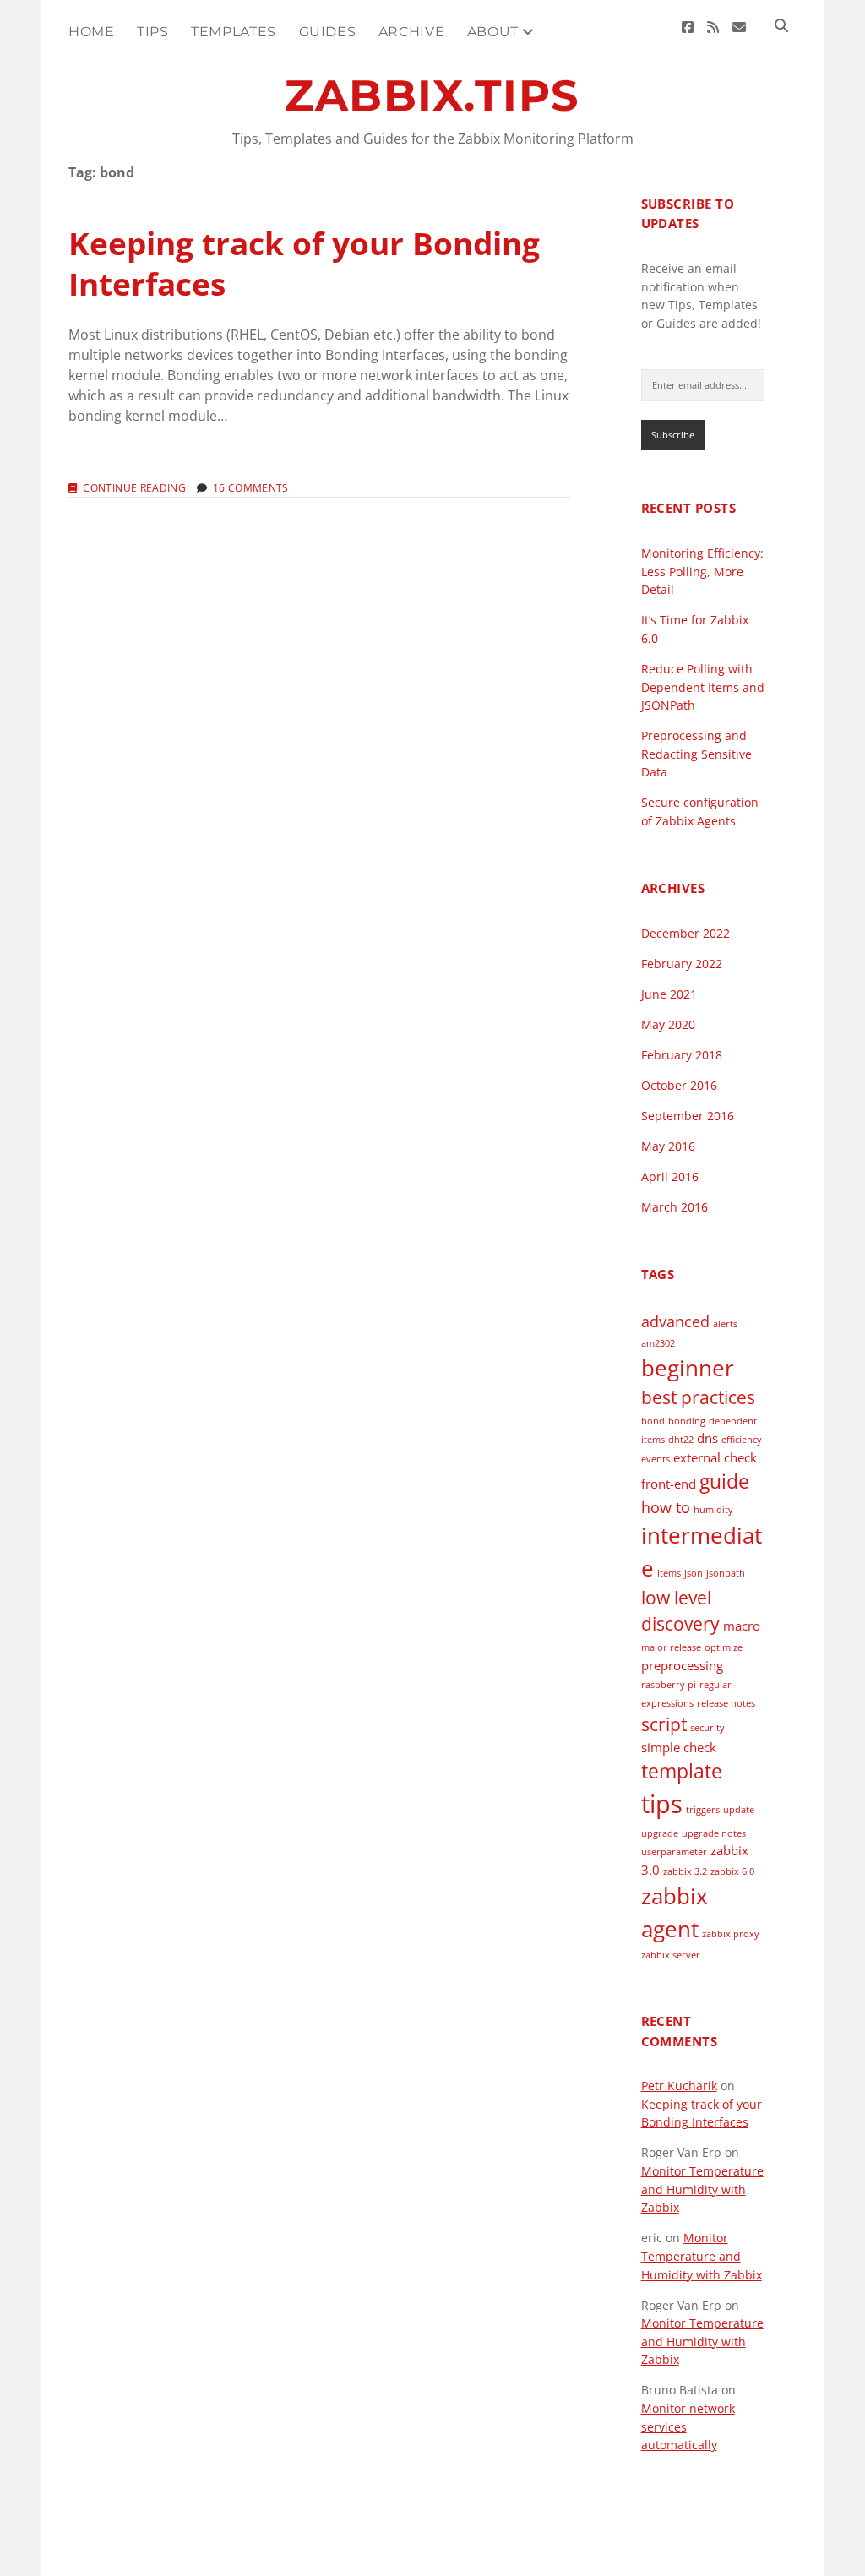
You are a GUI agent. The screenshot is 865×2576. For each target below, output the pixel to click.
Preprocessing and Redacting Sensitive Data (696, 754)
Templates (234, 32)
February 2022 (682, 964)
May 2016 (668, 1146)
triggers (703, 1810)
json (694, 1573)
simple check (679, 1747)
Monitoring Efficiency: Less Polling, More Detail (702, 571)
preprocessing (682, 1665)
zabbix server (671, 1955)
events (656, 1459)
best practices (698, 1397)
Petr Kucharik (679, 2086)
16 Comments (251, 488)
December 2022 (685, 933)
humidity (713, 1510)
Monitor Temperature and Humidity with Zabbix (702, 2189)
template (682, 1771)
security (707, 1728)
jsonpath (726, 1573)
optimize (724, 1647)
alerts (725, 1324)
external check (715, 1457)
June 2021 (669, 994)
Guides (328, 32)
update (739, 1810)
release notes (726, 1703)
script (664, 1724)
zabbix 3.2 (685, 1871)
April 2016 (670, 1176)
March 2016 (675, 1207)
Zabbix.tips (432, 95)
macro (742, 1626)
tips (662, 1804)
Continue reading (134, 488)
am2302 (658, 1343)
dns (707, 1438)
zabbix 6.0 (732, 1871)
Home (92, 32)
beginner (688, 1368)
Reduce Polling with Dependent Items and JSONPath (703, 687)
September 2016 (688, 1116)
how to (666, 1507)
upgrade (660, 1833)
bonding (687, 1421)
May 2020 (668, 1024)
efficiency (742, 1440)
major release (671, 1647)
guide (724, 1481)
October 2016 (679, 1085)
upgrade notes (714, 1833)
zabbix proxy (731, 1934)
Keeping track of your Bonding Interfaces (304, 263)
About (493, 32)
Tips (153, 32)
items (669, 1573)
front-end (669, 1484)
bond (653, 1421)
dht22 (681, 1440)
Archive (411, 32)
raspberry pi (669, 1685)
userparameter (674, 1852)
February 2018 (682, 1055)
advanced (675, 1321)
